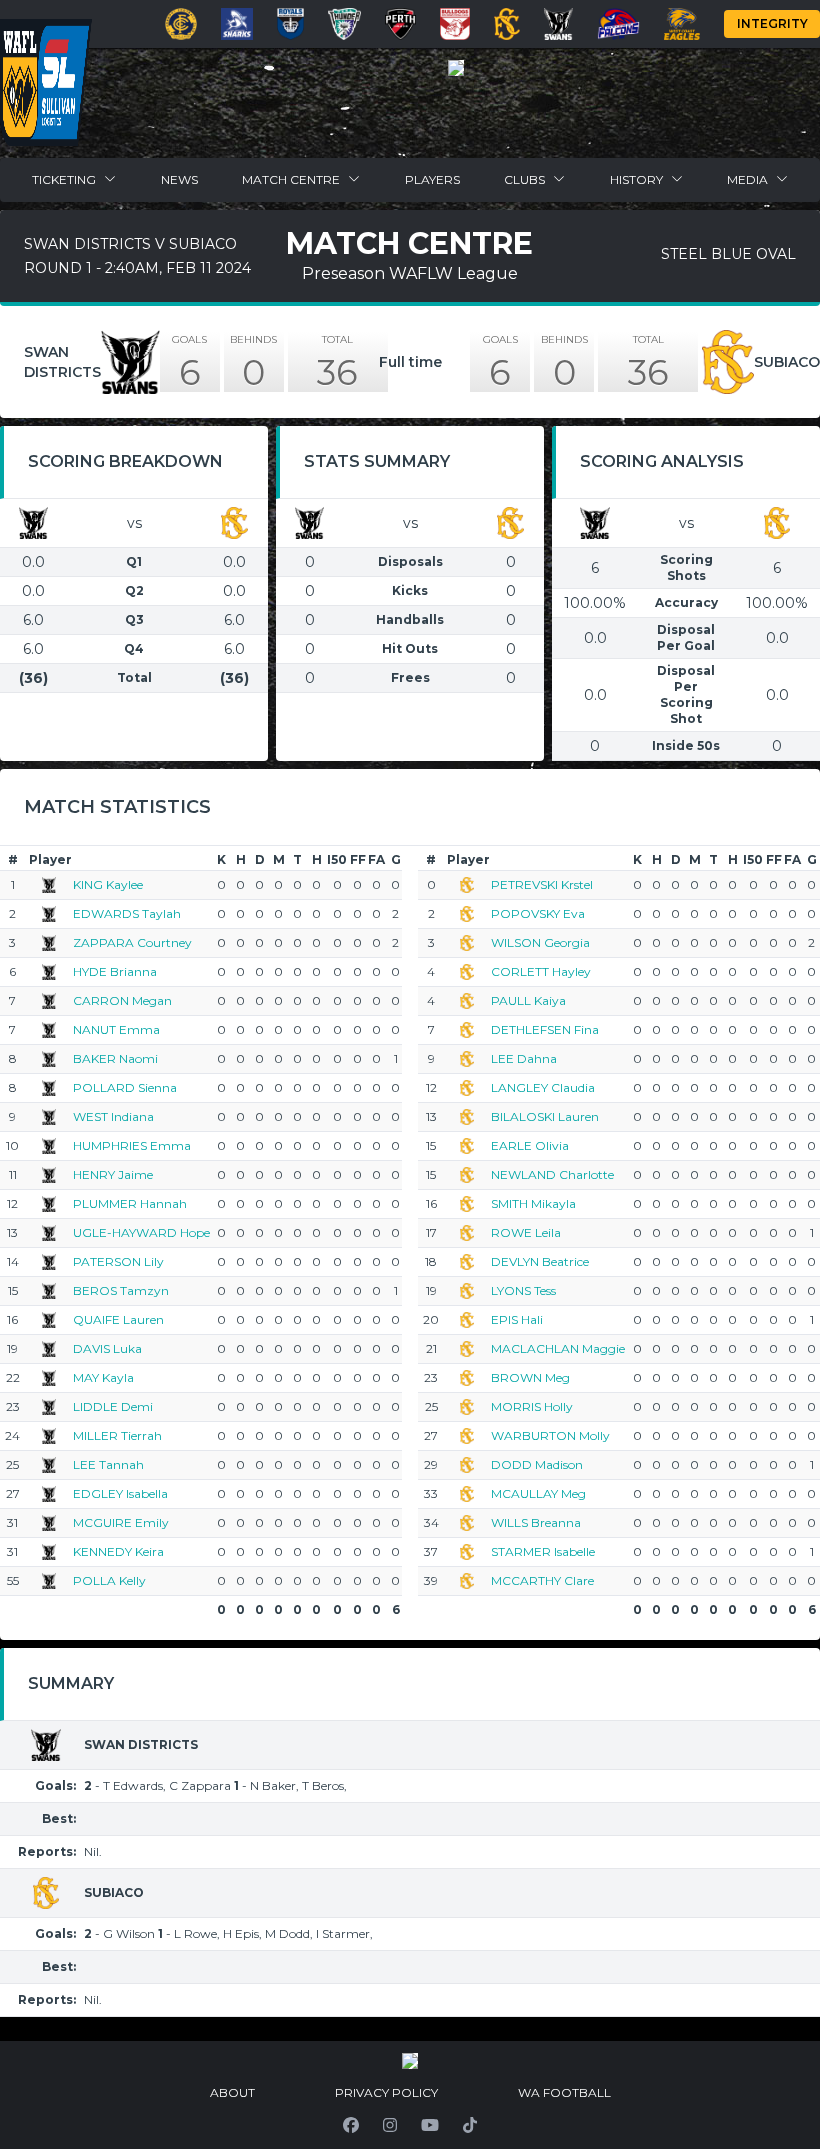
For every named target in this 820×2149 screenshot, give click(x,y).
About (232, 2092)
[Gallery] (456, 68)
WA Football (564, 2092)
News (179, 179)
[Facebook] (351, 2125)
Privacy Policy (386, 2092)
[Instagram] (390, 2125)
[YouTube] (430, 2125)
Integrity (772, 23)
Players (432, 179)
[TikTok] (470, 2125)
